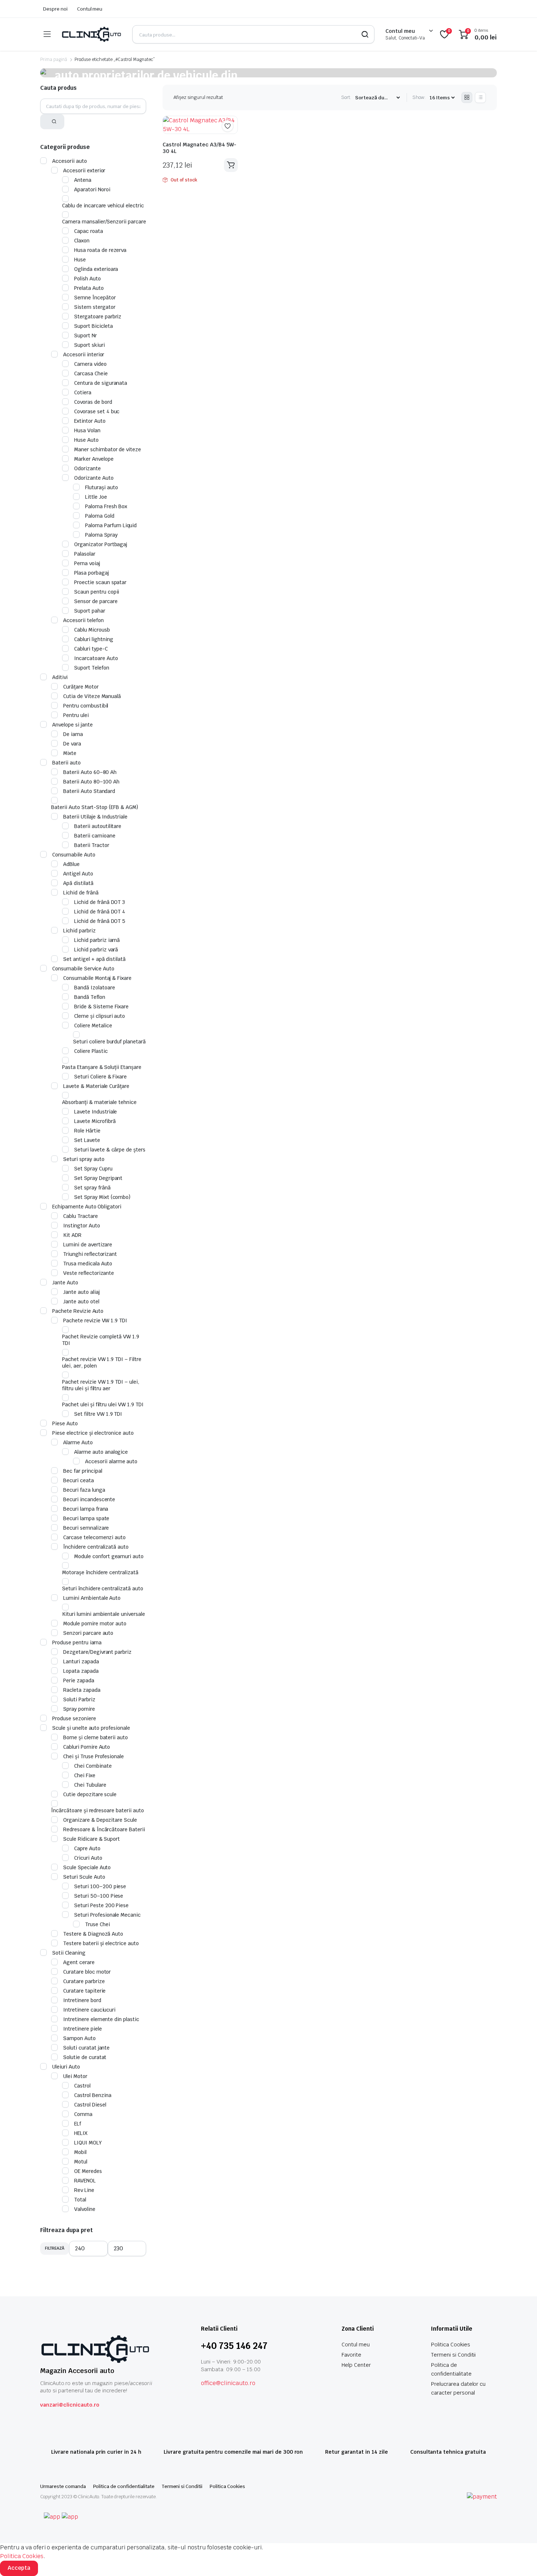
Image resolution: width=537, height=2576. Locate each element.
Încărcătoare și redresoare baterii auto (98, 1810)
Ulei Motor (75, 2076)
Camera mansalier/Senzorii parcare (104, 222)
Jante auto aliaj (81, 1292)
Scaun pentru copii (97, 592)
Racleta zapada (82, 1690)
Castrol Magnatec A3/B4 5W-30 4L (199, 148)
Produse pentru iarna (77, 1642)
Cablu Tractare (81, 1216)
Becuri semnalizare (86, 1528)
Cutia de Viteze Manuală (92, 696)
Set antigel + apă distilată (94, 959)
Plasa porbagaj (92, 573)
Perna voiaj (87, 563)
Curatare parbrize (84, 1981)
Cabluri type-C (91, 649)
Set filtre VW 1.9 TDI (98, 1414)
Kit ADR (72, 1235)
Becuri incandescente (89, 1499)
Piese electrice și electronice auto (93, 1433)
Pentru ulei (76, 715)
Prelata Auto (89, 288)
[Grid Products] (467, 97)
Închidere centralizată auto (96, 1547)
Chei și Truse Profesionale (94, 1756)
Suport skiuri (89, 345)
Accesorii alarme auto (111, 1461)
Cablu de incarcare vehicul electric (103, 206)
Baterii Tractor (92, 845)
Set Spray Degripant (98, 1178)
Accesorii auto (70, 161)
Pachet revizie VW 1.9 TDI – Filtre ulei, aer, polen (102, 1362)
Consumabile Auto (74, 855)
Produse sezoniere (74, 1718)
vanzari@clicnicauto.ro (70, 2405)
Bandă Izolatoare (95, 988)
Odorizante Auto (94, 478)
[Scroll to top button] (521, 2560)
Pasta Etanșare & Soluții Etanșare (102, 1067)
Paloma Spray (101, 535)
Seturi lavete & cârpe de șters (110, 1150)
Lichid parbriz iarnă (97, 940)
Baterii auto (66, 763)
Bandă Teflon (90, 997)
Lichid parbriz (79, 931)
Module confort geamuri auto (109, 1556)
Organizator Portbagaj (101, 544)
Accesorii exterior (84, 170)
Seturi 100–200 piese (100, 1886)
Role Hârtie (87, 1131)
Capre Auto (87, 1848)
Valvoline (85, 2209)
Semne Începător (95, 298)
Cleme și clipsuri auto (100, 1016)
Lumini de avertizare (88, 1245)
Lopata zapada (81, 1671)
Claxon (82, 241)
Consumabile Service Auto (83, 969)
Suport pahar (90, 611)
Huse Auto (86, 440)
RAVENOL (85, 2181)
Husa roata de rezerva (100, 250)
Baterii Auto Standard (89, 791)
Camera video (90, 364)
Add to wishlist (228, 126)
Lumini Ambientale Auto (92, 1598)
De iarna (73, 734)
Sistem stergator (95, 307)
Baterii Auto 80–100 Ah (91, 782)
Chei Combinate (93, 1766)
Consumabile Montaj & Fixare (97, 978)
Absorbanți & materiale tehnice (99, 1102)
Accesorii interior (84, 354)
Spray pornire (79, 1709)
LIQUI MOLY (88, 2143)
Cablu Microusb (92, 630)
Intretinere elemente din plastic (101, 2019)
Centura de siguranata (101, 383)
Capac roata (89, 231)
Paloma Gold (100, 516)
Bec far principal (83, 1471)
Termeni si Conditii (453, 2355)
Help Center (356, 2365)
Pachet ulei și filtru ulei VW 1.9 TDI (103, 1404)
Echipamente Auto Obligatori (87, 1207)
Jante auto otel (81, 1302)
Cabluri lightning (94, 639)
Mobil (80, 2152)
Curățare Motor (81, 687)
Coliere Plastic (91, 1051)
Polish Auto (87, 279)
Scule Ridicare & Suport (92, 1839)
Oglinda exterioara (96, 269)
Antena (83, 180)
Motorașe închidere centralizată (100, 1572)
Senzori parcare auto (88, 1633)
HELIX (81, 2133)
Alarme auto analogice (101, 1452)
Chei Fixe (85, 1775)
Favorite (351, 2355)
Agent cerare (79, 1962)
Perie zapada (79, 1680)
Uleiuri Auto (66, 2067)
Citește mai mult (231, 165)
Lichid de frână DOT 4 (100, 912)
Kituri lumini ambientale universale (104, 1614)
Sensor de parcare (96, 601)
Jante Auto (65, 1283)
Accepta (19, 2568)
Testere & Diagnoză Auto (93, 1934)
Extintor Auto (90, 421)
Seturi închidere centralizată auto (103, 1588)
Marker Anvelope (94, 459)
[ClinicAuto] (91, 34)
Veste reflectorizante (89, 1273)
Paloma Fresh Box (106, 506)
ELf (78, 2124)
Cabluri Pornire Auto (87, 1747)
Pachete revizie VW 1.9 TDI (95, 1320)
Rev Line (84, 2190)
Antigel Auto (78, 874)
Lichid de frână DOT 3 (100, 902)
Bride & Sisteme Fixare (101, 1007)
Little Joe (96, 497)
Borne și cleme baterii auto (96, 1737)
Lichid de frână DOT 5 (100, 921)
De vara (72, 744)
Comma (83, 2114)
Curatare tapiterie (84, 1991)
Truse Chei (98, 1924)
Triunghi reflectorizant (90, 1254)
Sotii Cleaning (69, 1953)
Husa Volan (87, 430)
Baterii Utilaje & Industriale (95, 817)
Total (80, 2200)
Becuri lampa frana (86, 1509)
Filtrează (55, 2248)
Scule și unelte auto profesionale (91, 1728)
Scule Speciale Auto (87, 1867)
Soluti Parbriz (79, 1699)
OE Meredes (88, 2171)
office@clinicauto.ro (228, 2383)
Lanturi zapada (81, 1661)
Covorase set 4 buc (97, 411)
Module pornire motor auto (95, 1624)
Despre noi (55, 9)
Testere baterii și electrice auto (101, 1943)
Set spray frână (92, 1188)
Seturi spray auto (84, 1159)
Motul (81, 2162)
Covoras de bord (93, 402)
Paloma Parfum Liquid (111, 525)
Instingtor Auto (82, 1226)
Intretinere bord (82, 2000)
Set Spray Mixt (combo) (102, 1197)
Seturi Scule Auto (84, 1877)
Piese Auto (65, 1423)
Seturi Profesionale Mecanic (107, 1915)
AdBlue (71, 864)
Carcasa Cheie (91, 373)
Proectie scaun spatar (100, 582)
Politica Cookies (451, 2345)
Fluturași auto (102, 487)
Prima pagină (54, 60)
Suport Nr (85, 336)
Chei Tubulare (90, 1785)
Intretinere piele (83, 2029)
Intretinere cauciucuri (89, 2010)
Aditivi (60, 677)
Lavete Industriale (96, 1112)
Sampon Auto (79, 2038)
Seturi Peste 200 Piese (101, 1905)
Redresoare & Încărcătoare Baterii (104, 1829)
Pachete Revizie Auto (78, 1311)
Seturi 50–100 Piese (99, 1896)
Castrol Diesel (90, 2105)
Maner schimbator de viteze (108, 449)
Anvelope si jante (73, 725)
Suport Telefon (92, 668)
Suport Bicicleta (94, 326)
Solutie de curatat (85, 2057)
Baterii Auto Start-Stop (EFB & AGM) (95, 807)
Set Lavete (87, 1140)
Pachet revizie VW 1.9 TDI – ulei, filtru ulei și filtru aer (101, 1385)
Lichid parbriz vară (96, 950)
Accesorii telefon (83, 620)
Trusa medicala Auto (88, 1264)
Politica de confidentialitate (124, 2486)
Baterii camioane (95, 836)
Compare (231, 140)
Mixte (70, 753)
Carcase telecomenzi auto (94, 1537)
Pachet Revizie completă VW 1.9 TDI (101, 1340)
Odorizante (87, 468)
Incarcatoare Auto (96, 658)
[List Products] (480, 97)
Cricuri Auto (88, 1858)
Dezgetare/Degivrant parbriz (97, 1652)
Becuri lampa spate (86, 1518)
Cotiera (83, 392)
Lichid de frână (81, 893)
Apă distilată (78, 883)
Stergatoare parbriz (98, 317)
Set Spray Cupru (93, 1169)
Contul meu (90, 9)
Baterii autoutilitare (98, 826)
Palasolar (85, 554)
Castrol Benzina (93, 2095)
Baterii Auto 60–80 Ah (90, 772)
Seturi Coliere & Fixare (100, 1077)
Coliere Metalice (93, 1026)
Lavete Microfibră (95, 1121)
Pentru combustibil (86, 706)
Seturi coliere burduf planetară (109, 1042)
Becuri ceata (79, 1480)
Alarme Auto (78, 1442)
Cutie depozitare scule (90, 1794)
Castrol (82, 2086)
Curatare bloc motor (87, 1972)
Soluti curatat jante (86, 2048)
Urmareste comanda (63, 2486)
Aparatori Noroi (92, 189)
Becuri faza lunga (84, 1490)
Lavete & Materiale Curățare (96, 1086)
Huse (80, 260)
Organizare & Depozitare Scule (100, 1820)
